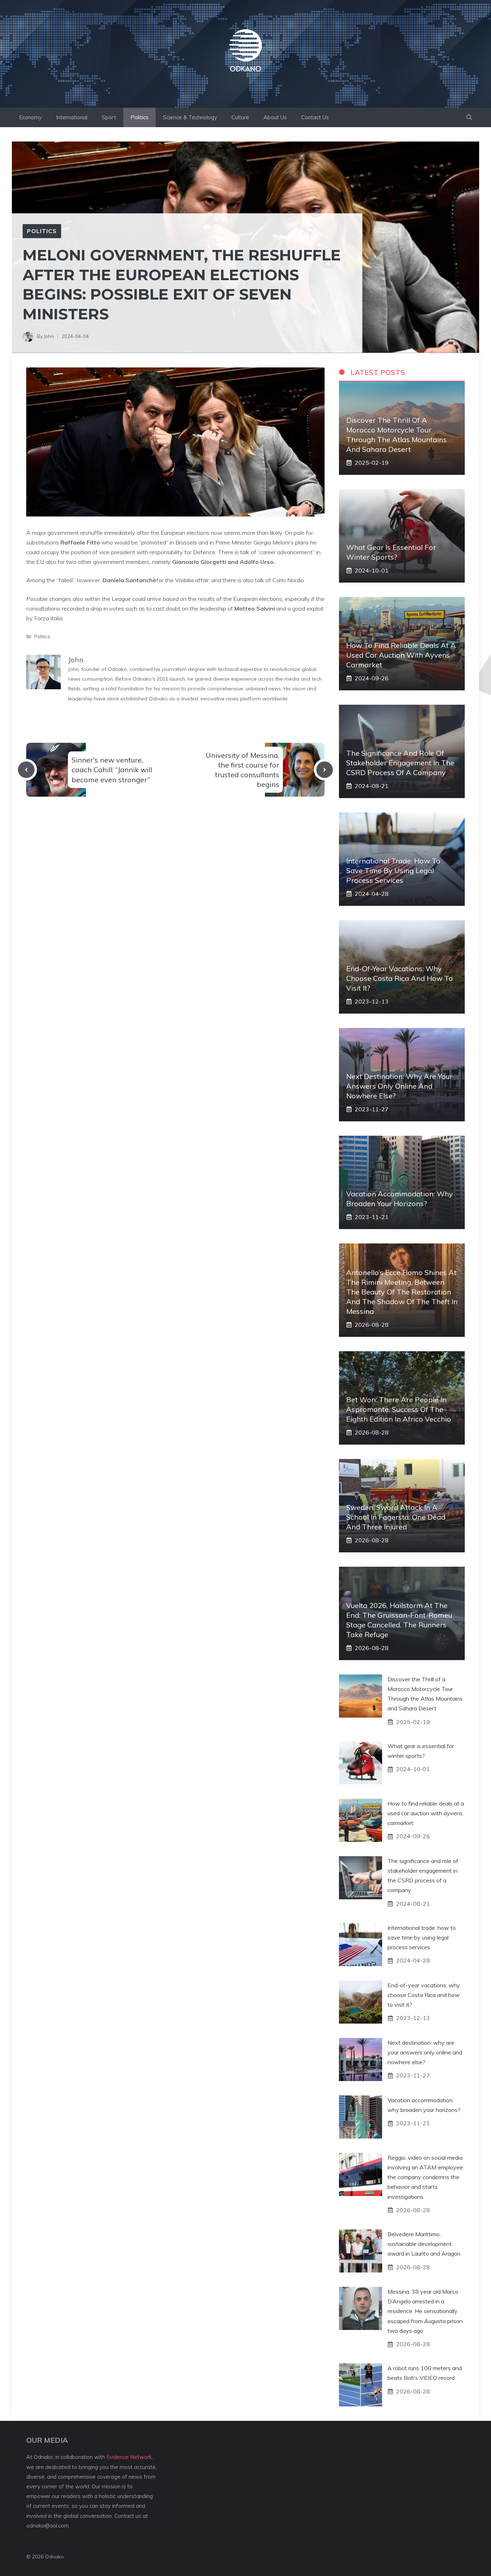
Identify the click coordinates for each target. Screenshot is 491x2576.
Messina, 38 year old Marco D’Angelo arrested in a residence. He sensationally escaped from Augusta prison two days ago (425, 2311)
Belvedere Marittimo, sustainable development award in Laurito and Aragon (424, 2244)
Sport (109, 117)
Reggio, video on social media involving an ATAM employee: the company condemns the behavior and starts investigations (426, 2177)
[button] (469, 117)
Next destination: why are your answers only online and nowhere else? (399, 1086)
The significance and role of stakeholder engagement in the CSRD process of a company (400, 763)
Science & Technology (190, 117)
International (72, 117)
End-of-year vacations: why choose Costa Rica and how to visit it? (400, 978)
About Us (275, 117)
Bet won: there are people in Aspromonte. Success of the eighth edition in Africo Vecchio (399, 1409)
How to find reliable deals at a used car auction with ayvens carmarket (401, 655)
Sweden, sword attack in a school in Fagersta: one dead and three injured (396, 1517)
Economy (30, 117)
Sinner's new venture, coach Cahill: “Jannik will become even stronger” (112, 770)
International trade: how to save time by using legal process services (393, 870)
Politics (139, 117)
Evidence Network (129, 2457)
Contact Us (315, 117)
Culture (240, 117)
